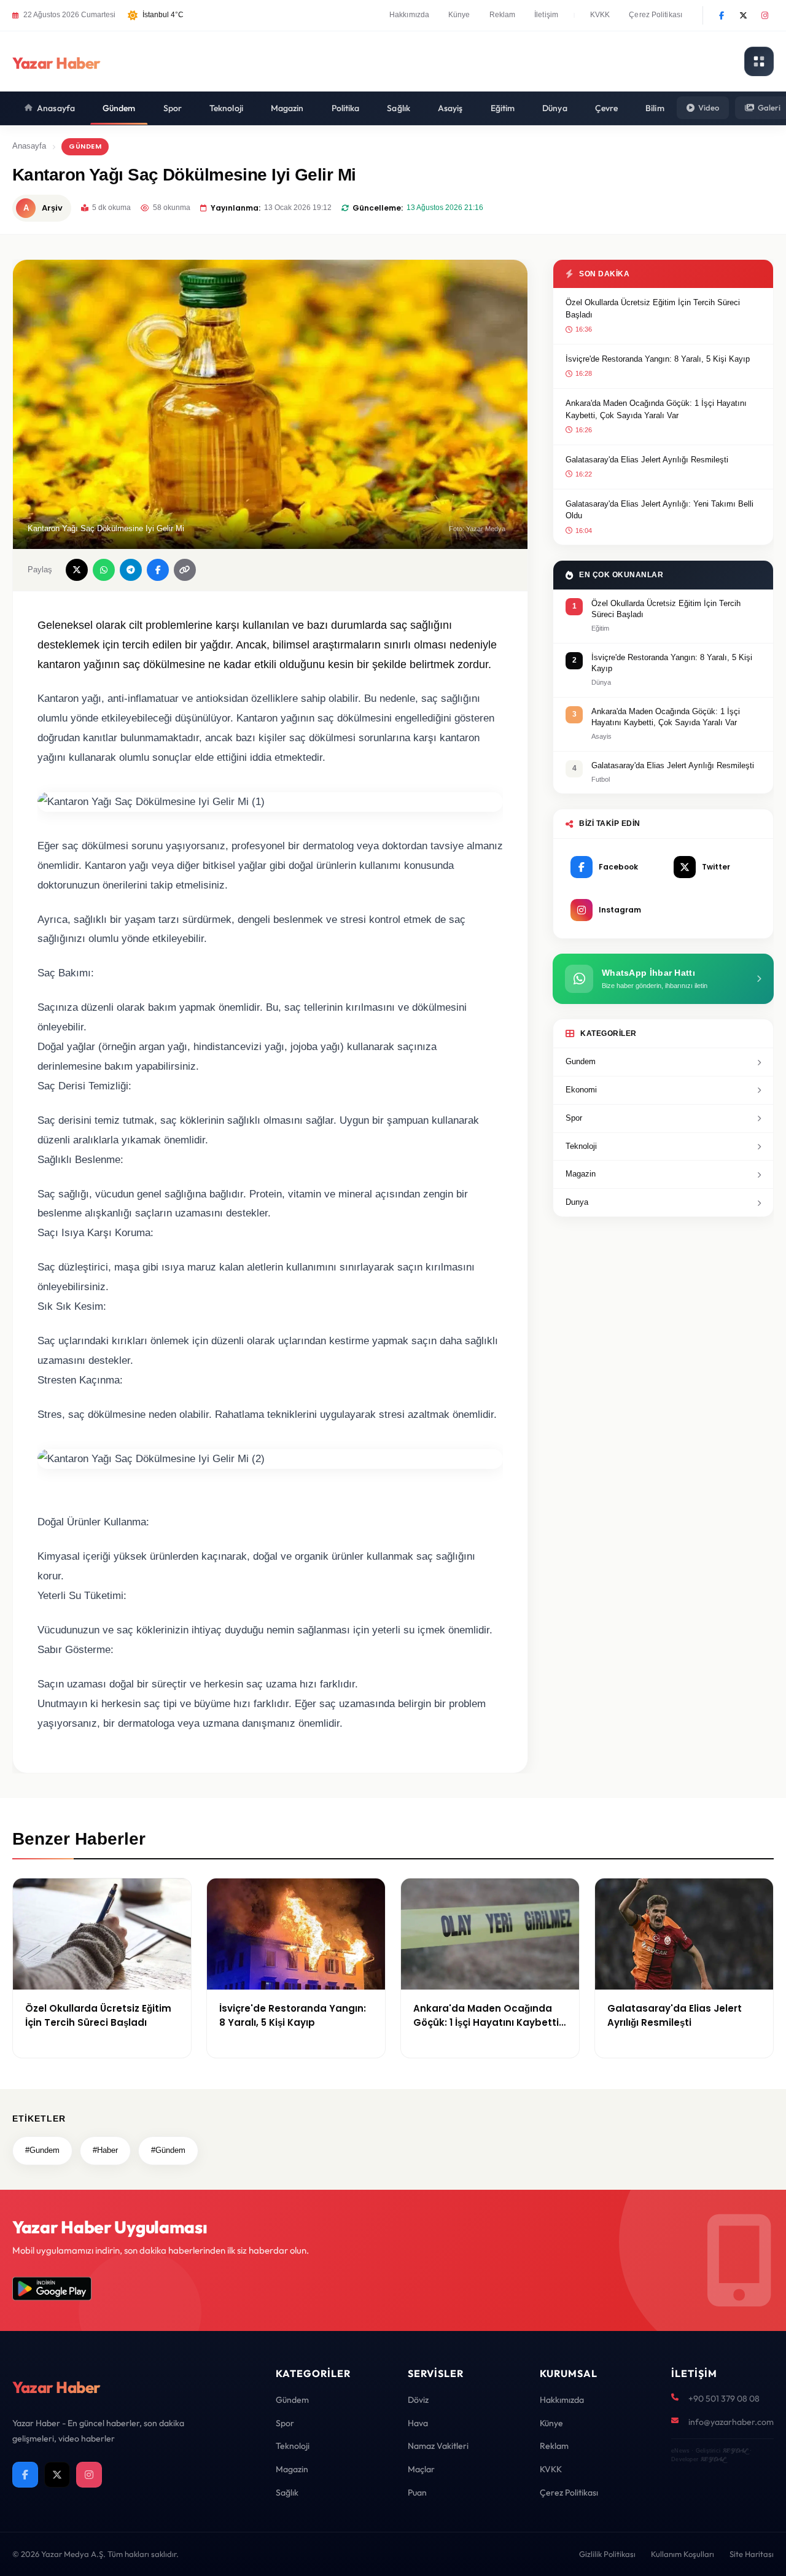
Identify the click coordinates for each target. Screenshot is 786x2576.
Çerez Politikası (656, 15)
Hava (418, 2423)
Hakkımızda (409, 15)
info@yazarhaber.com (731, 2422)
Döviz (418, 2400)
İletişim (546, 15)
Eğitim (503, 108)
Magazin (287, 108)
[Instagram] (765, 15)
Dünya (555, 108)
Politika (346, 108)
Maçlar (421, 2469)
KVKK (600, 15)
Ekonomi (581, 1090)
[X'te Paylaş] (77, 570)
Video (709, 107)
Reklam (503, 15)
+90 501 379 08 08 (724, 2399)
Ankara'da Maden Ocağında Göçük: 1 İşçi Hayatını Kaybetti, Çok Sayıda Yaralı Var (656, 409)
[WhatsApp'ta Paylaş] (104, 570)
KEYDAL (735, 2450)
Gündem (119, 108)
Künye (459, 15)
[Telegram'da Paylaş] (131, 570)
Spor (173, 108)
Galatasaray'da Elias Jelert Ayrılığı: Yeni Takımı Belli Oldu (660, 510)
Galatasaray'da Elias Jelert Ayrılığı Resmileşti (647, 460)
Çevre (607, 108)
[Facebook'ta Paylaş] (158, 570)
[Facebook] (722, 15)
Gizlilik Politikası (607, 2554)
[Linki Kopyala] (185, 570)
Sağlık (399, 108)
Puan (417, 2492)
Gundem (581, 1061)
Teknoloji (226, 108)
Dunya (577, 1202)
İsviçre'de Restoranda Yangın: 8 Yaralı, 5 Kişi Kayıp (658, 359)
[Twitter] (743, 15)
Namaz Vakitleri (438, 2446)
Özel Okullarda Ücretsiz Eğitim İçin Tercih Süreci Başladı (653, 309)
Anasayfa (56, 108)
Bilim (655, 108)
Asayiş (450, 108)
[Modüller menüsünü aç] (759, 61)
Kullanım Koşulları (683, 2554)
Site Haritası (752, 2554)
